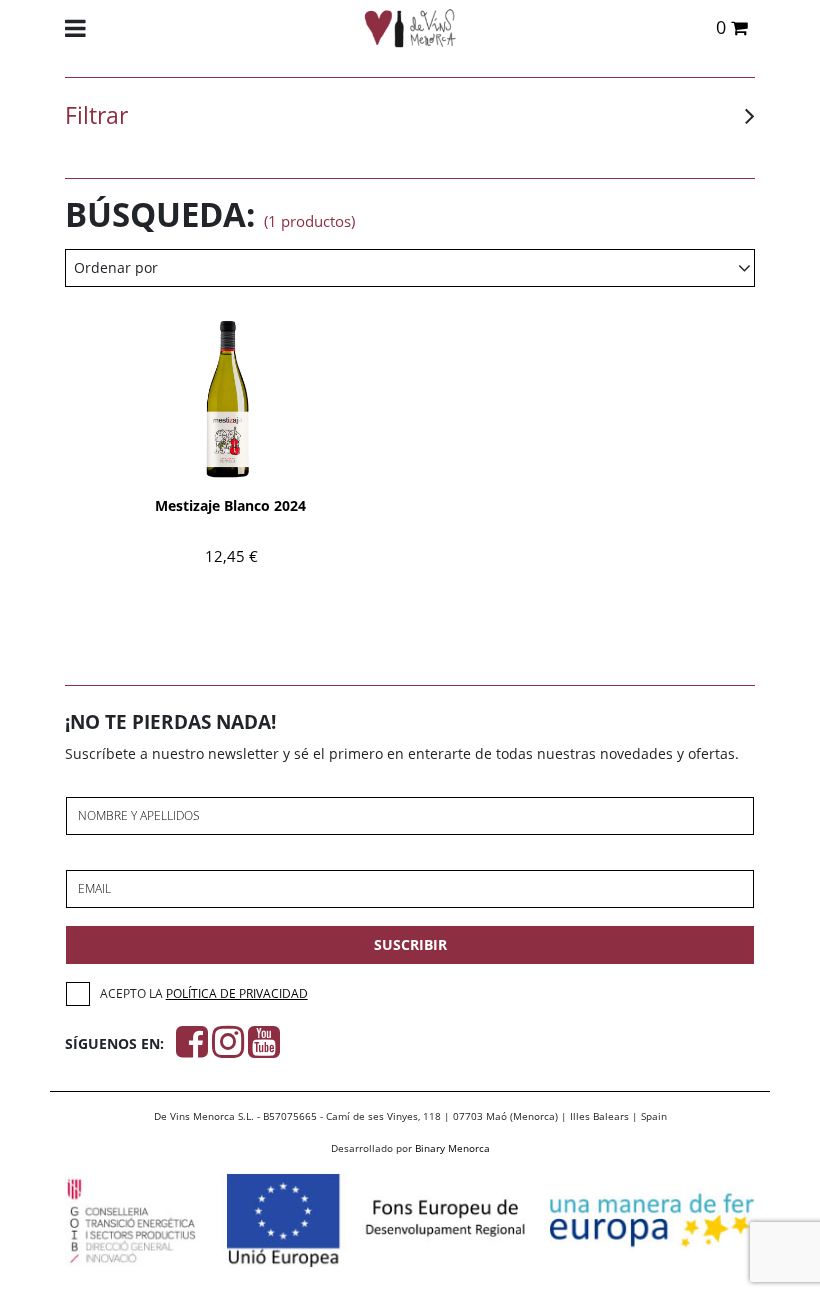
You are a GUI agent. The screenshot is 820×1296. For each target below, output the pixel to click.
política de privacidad (237, 993)
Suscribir (410, 944)
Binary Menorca (452, 1148)
